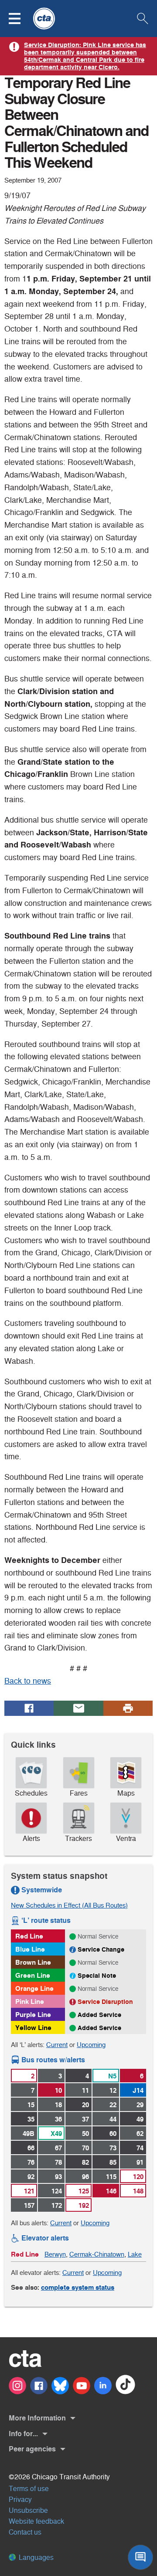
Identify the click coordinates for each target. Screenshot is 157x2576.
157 (29, 2205)
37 (85, 2119)
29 (140, 2105)
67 (58, 2148)
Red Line (29, 1936)
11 (85, 2090)
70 (85, 2148)
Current (57, 2045)
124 (57, 2191)
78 (58, 2162)
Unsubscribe (28, 2510)
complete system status (78, 2287)
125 (84, 2191)
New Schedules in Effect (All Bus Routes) (69, 1905)
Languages (35, 2557)
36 (58, 2119)
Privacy (20, 2500)
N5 (112, 2076)
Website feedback (36, 2521)
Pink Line (30, 2001)
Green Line (33, 1975)
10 (58, 2090)
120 (138, 2177)
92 (31, 2177)
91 (140, 2162)
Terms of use (29, 2489)
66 (31, 2148)
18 (58, 2105)
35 (31, 2119)
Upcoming (91, 2045)
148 (138, 2191)
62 (140, 2134)
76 (31, 2162)
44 (113, 2119)
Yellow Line (33, 2028)
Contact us (25, 2532)
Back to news (28, 1681)
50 (85, 2134)
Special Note (97, 1976)
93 (58, 2177)
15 (31, 2105)
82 (85, 2162)
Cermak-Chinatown (97, 2254)
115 (111, 2177)
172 (57, 2205)
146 (111, 2191)
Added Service (99, 2015)
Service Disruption (105, 2002)
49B (29, 2134)
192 (84, 2205)
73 (113, 2148)
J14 (138, 2090)
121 (29, 2191)
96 (85, 2177)
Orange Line (34, 1988)
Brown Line (33, 1962)
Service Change (101, 1949)
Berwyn (55, 2254)
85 (113, 2162)
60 (113, 2134)
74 (140, 2148)
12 (113, 2090)
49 (140, 2119)
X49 (56, 2134)
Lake (135, 2254)
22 (113, 2105)
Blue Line (30, 1949)
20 (85, 2105)
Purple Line (33, 2015)
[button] (20, 19)
